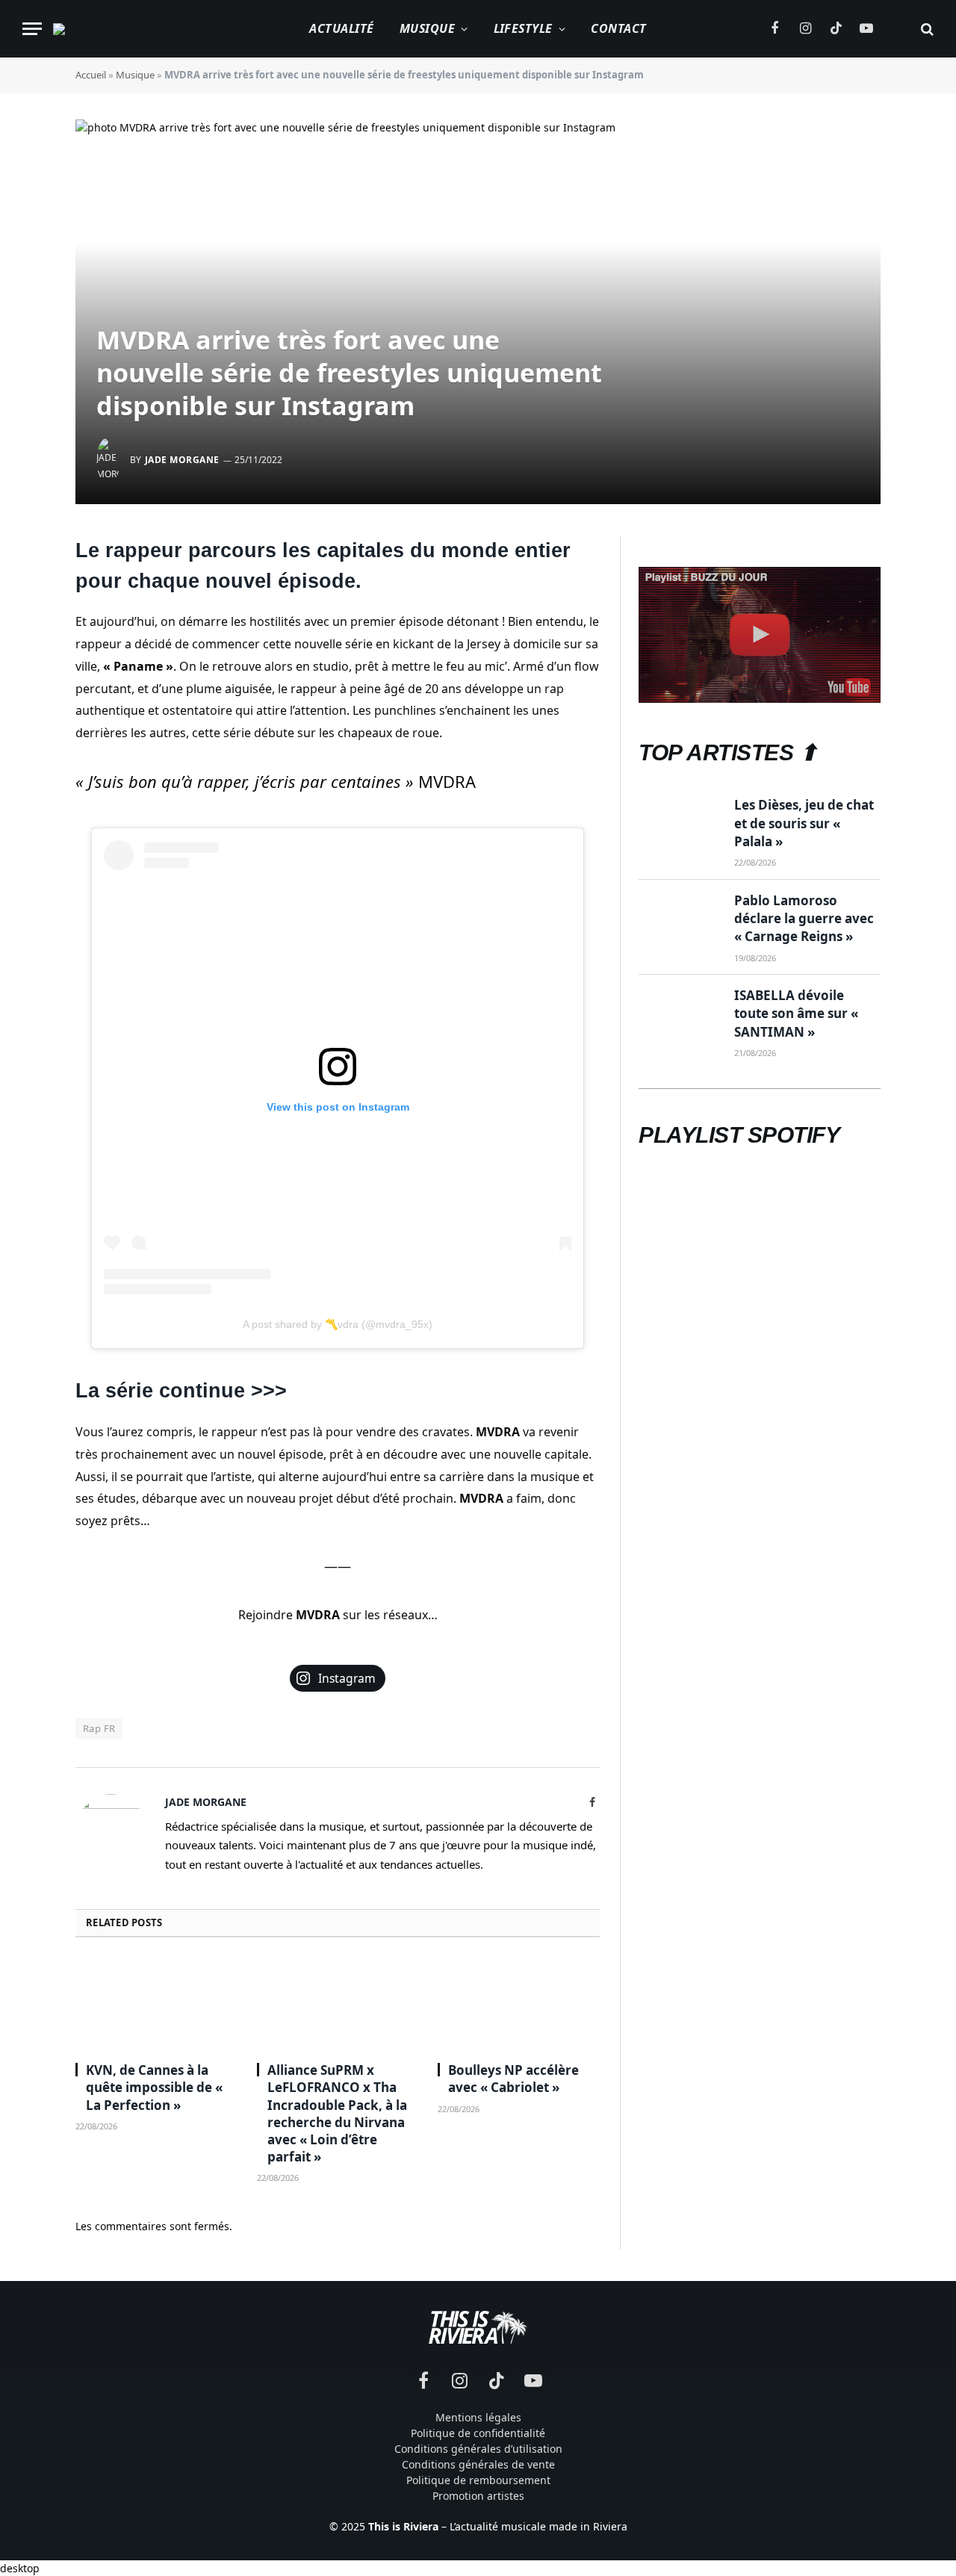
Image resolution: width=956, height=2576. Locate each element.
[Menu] (32, 29)
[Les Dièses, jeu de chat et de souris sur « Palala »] (680, 823)
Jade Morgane (182, 460)
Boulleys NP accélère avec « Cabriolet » (513, 2079)
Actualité (341, 28)
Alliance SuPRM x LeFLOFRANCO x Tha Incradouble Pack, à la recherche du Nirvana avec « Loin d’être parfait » (337, 2113)
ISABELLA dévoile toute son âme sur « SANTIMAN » (796, 1014)
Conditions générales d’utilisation (478, 2449)
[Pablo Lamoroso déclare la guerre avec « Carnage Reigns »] (680, 919)
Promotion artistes (478, 2496)
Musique (427, 28)
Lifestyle (523, 28)
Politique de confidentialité (478, 2433)
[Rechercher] (926, 29)
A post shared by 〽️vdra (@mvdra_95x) (338, 1324)
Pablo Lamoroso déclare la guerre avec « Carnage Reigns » (804, 919)
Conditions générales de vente (478, 2464)
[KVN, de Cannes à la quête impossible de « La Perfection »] (156, 2004)
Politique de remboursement (478, 2480)
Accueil (91, 75)
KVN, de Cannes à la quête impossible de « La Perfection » (154, 2087)
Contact (618, 28)
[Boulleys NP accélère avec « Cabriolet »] (519, 2004)
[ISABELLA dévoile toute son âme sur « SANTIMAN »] (680, 1014)
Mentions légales (478, 2417)
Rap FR (99, 1728)
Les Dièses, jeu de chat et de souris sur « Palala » (804, 823)
